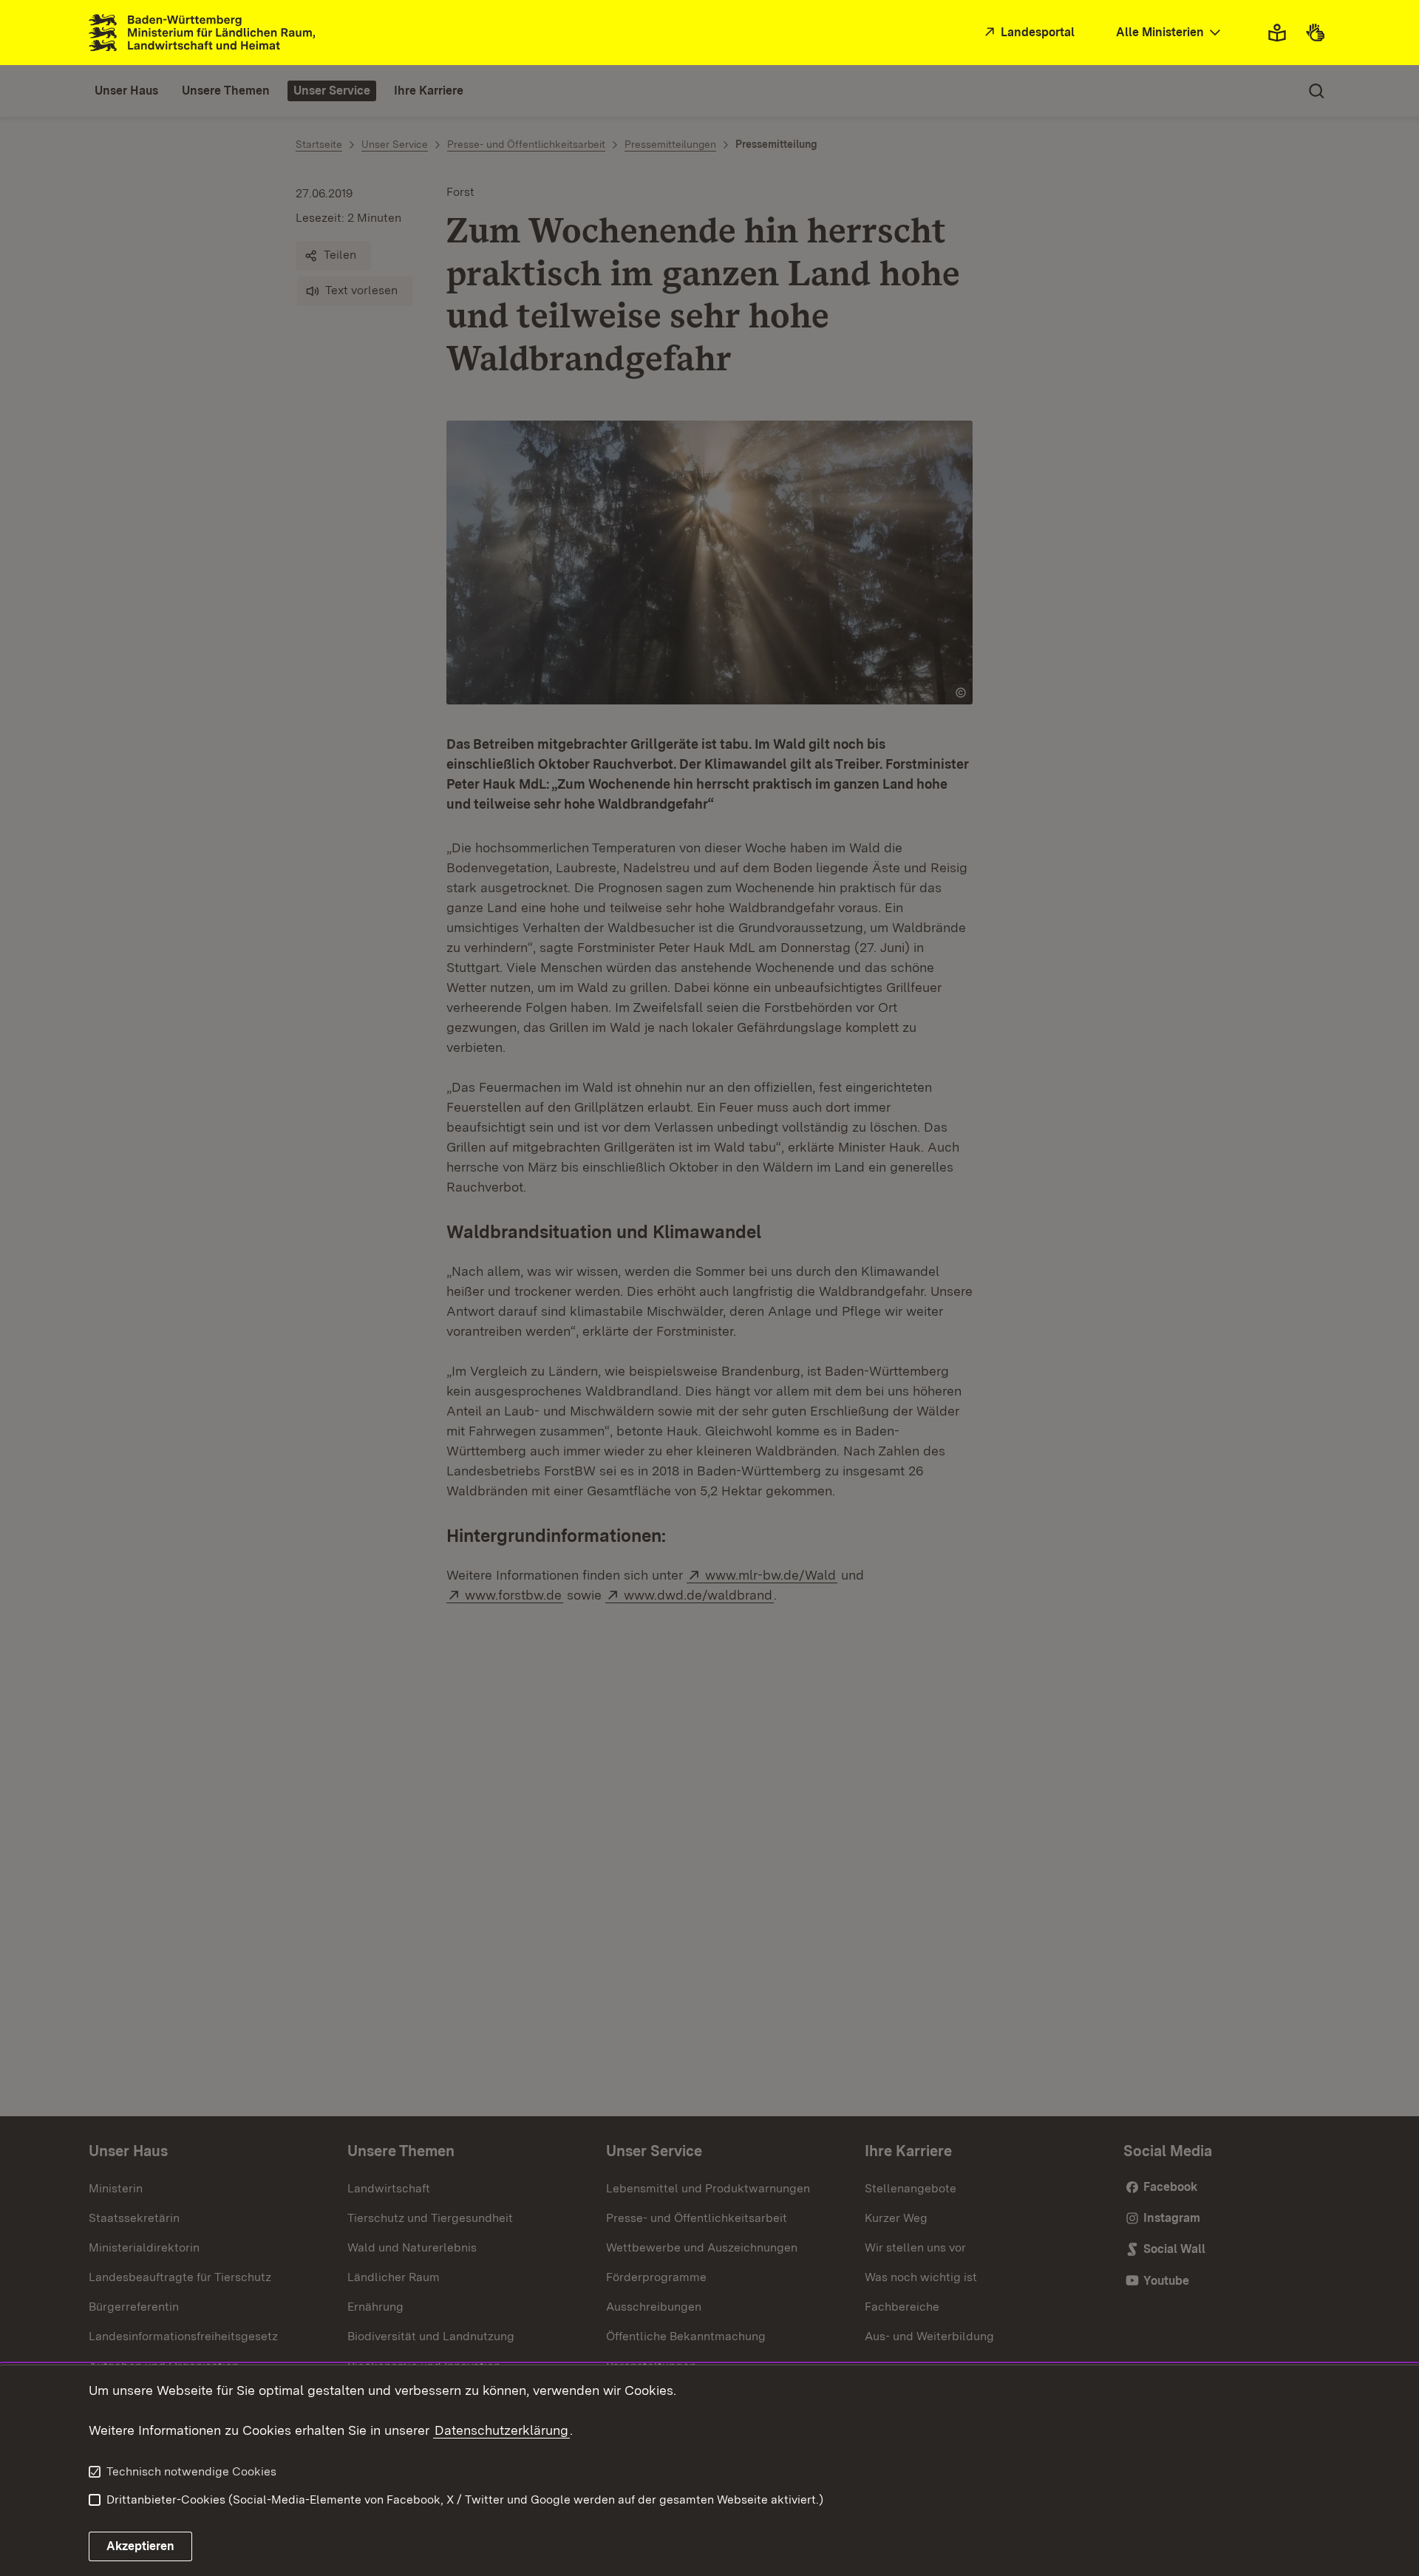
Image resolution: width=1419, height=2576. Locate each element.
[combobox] (1170, 33)
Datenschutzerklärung (501, 2430)
